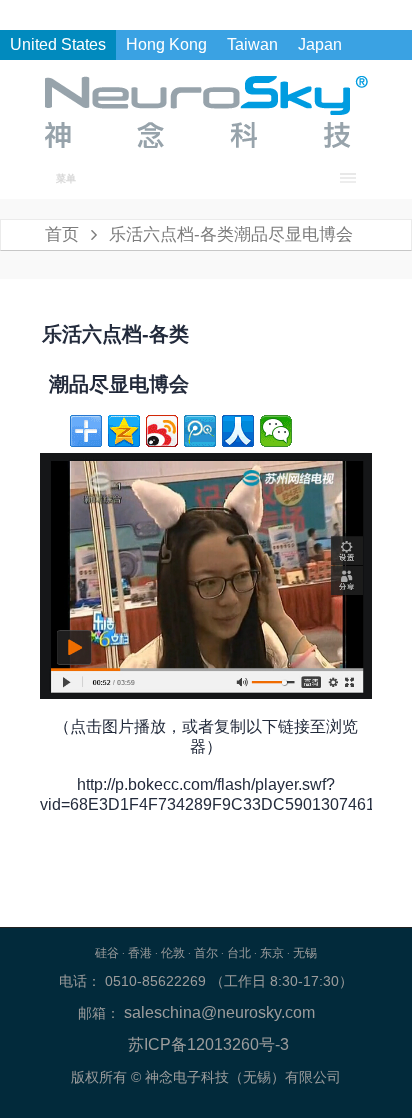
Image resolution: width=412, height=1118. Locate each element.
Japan (320, 44)
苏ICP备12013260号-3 (208, 1044)
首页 (62, 234)
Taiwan (252, 44)
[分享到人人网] (238, 431)
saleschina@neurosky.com (217, 1012)
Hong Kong (166, 44)
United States (58, 44)
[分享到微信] (276, 431)
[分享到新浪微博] (162, 431)
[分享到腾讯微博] (200, 431)
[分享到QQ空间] (124, 431)
